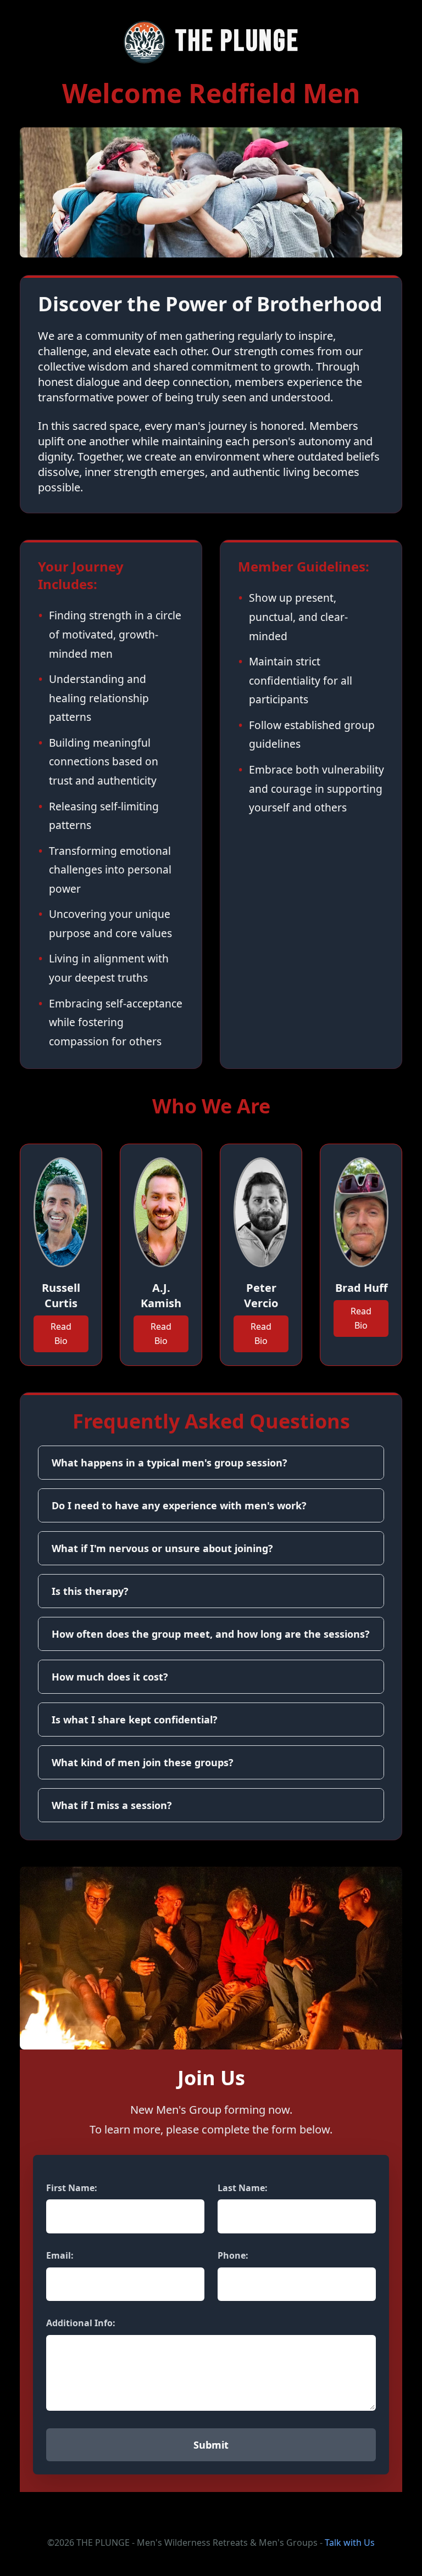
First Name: (72, 2188)
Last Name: (243, 2188)
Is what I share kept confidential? (135, 1720)
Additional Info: (81, 2323)
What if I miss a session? (112, 1805)
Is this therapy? (90, 1591)
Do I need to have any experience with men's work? (179, 1505)
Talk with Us (350, 2543)
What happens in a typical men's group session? (170, 1463)
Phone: (233, 2255)
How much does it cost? (110, 1677)
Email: (60, 2255)
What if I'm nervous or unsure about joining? (162, 1548)
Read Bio (61, 1334)
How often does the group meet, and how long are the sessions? (211, 1634)
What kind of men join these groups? (143, 1762)
